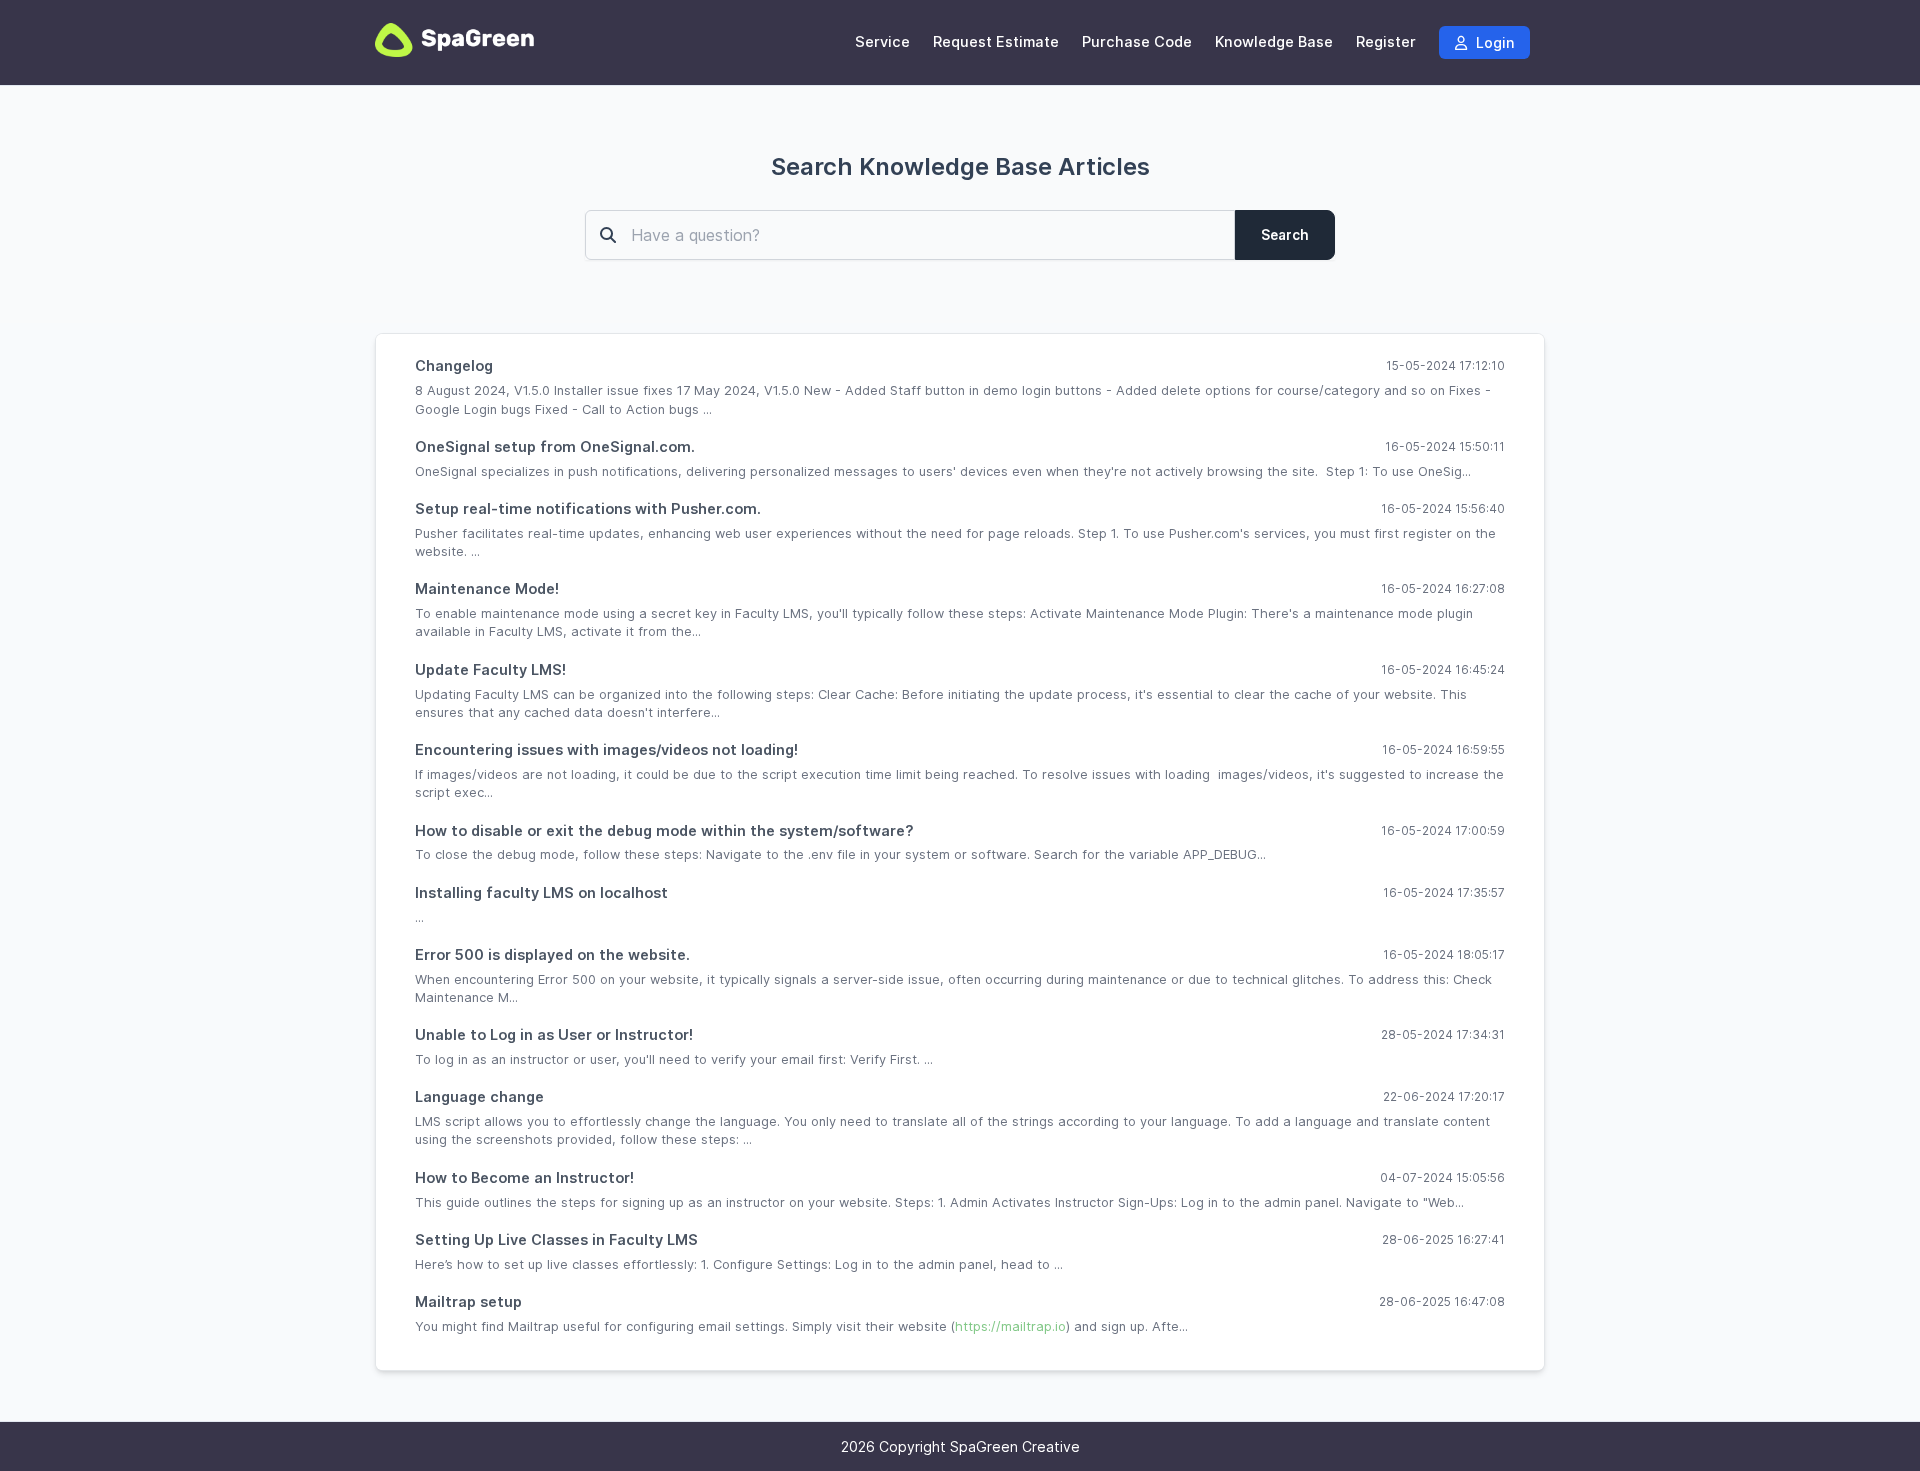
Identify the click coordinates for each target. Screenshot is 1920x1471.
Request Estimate (996, 42)
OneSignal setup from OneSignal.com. (555, 446)
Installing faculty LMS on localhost (541, 892)
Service (882, 42)
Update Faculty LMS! (490, 669)
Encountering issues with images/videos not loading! (606, 749)
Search (1285, 235)
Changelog (454, 365)
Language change (479, 1096)
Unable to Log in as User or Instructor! (554, 1034)
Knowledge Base (1274, 42)
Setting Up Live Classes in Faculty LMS (556, 1239)
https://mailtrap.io (1010, 1326)
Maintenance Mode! (487, 588)
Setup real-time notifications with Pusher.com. (588, 508)
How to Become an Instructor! (524, 1177)
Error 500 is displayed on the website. (552, 954)
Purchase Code (1137, 42)
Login (1493, 42)
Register (1386, 42)
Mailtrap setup (468, 1301)
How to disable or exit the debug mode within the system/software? (664, 830)
